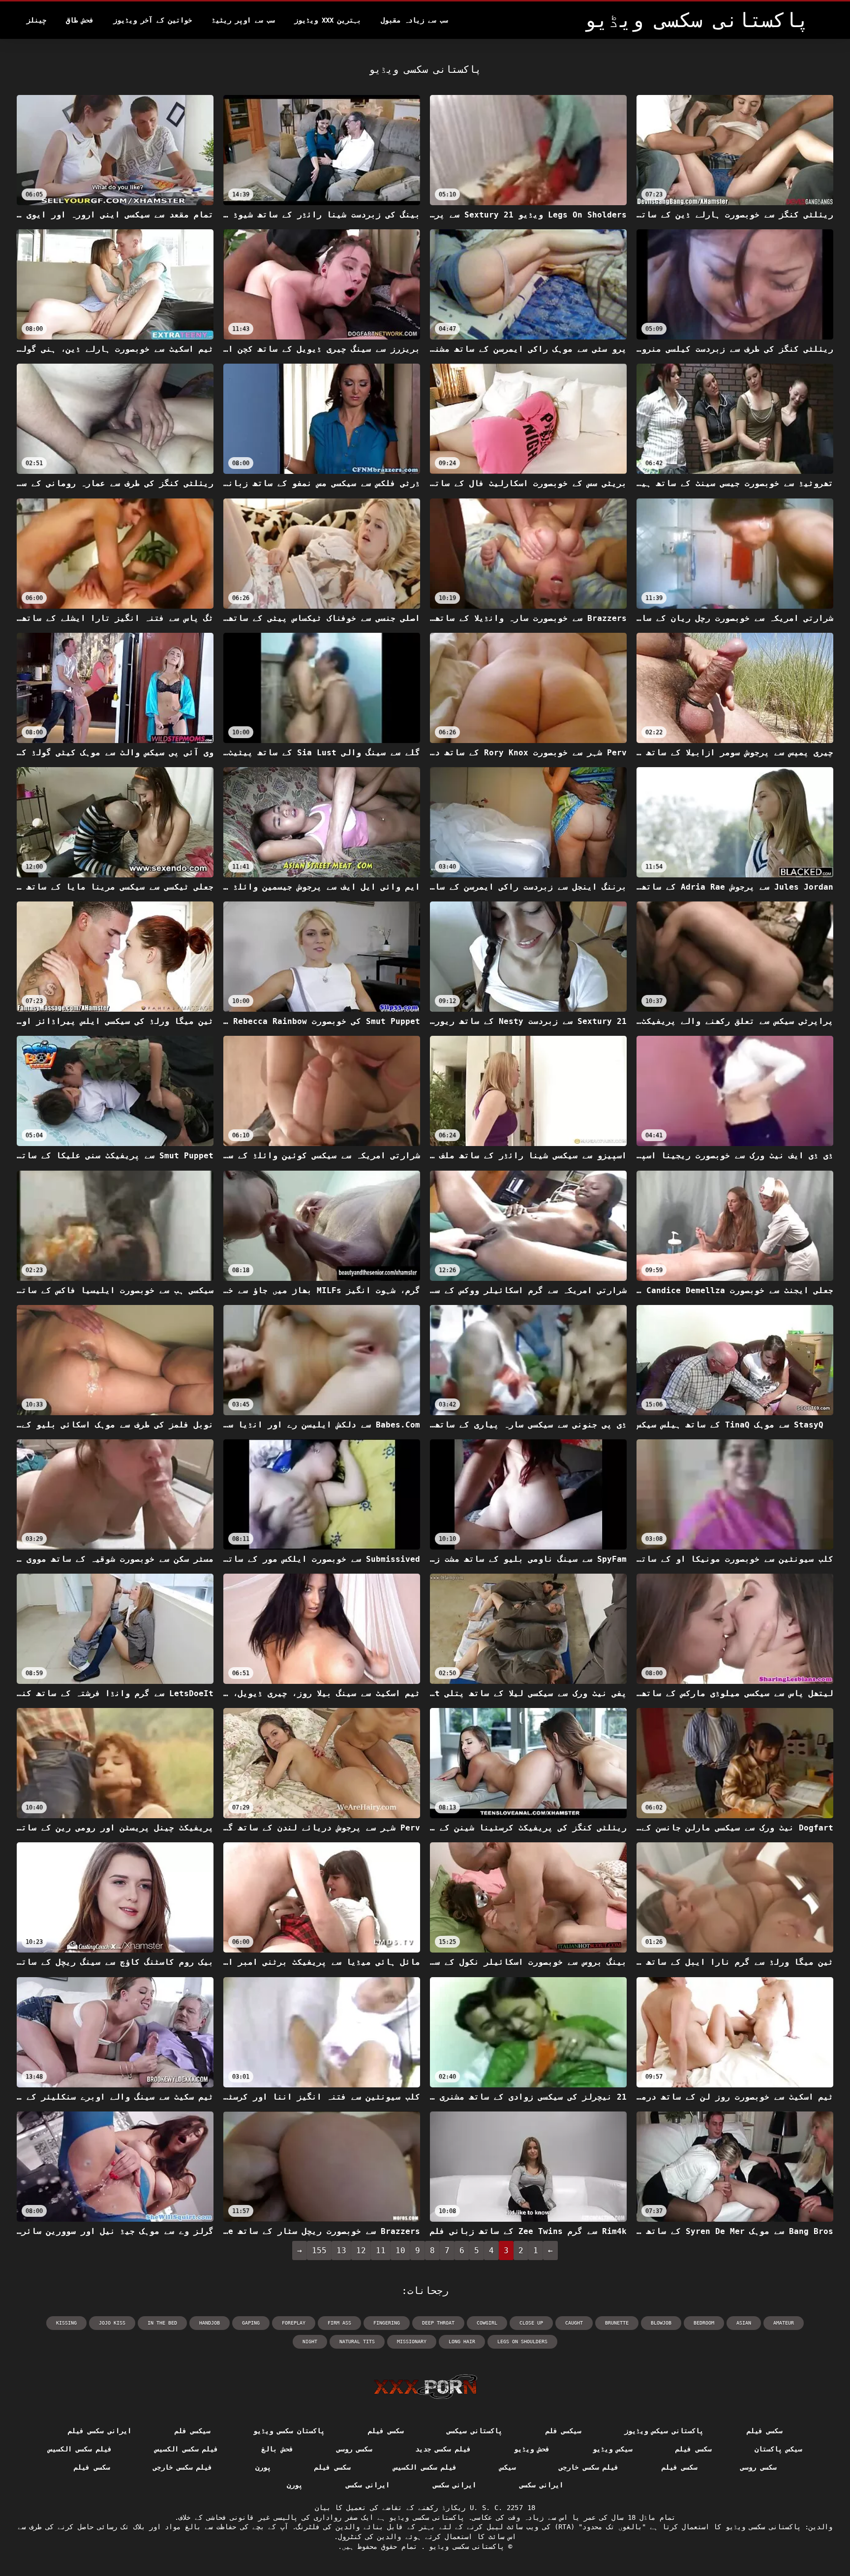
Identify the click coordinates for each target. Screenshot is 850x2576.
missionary (412, 2342)
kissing (66, 2323)
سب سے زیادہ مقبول (414, 20)
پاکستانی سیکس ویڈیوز (664, 2431)
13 (341, 2250)
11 (381, 2250)
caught (574, 2323)
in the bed (162, 2323)
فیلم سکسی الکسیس (187, 2449)
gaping (251, 2323)
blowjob (661, 2323)
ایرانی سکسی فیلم (100, 2431)
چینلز (36, 20)
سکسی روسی (354, 2449)
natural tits (357, 2342)
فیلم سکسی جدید (443, 2449)
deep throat (438, 2323)
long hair (462, 2342)
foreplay (294, 2323)
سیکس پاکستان (778, 2449)
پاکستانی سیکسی (474, 2431)
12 (361, 2250)
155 (319, 2250)
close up (531, 2323)
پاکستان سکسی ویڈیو (289, 2431)
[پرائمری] (425, 2387)
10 (400, 2250)
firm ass (339, 2323)
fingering (387, 2323)
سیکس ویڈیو (612, 2449)
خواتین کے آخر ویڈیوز (152, 20)
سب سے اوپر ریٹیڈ (243, 20)
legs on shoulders (522, 2342)
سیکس (508, 2467)
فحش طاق (80, 20)
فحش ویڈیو (532, 2449)
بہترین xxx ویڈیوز (328, 20)
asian (744, 2323)
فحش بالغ (277, 2449)
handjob (210, 2323)
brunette (617, 2323)
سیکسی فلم (563, 2431)
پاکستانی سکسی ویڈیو (465, 2546)
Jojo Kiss (112, 2323)
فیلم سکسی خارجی (589, 2467)
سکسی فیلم (764, 2431)
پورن (263, 2467)
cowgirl (487, 2323)
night (310, 2342)
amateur (784, 2323)
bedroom (704, 2323)
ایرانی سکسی (541, 2485)
